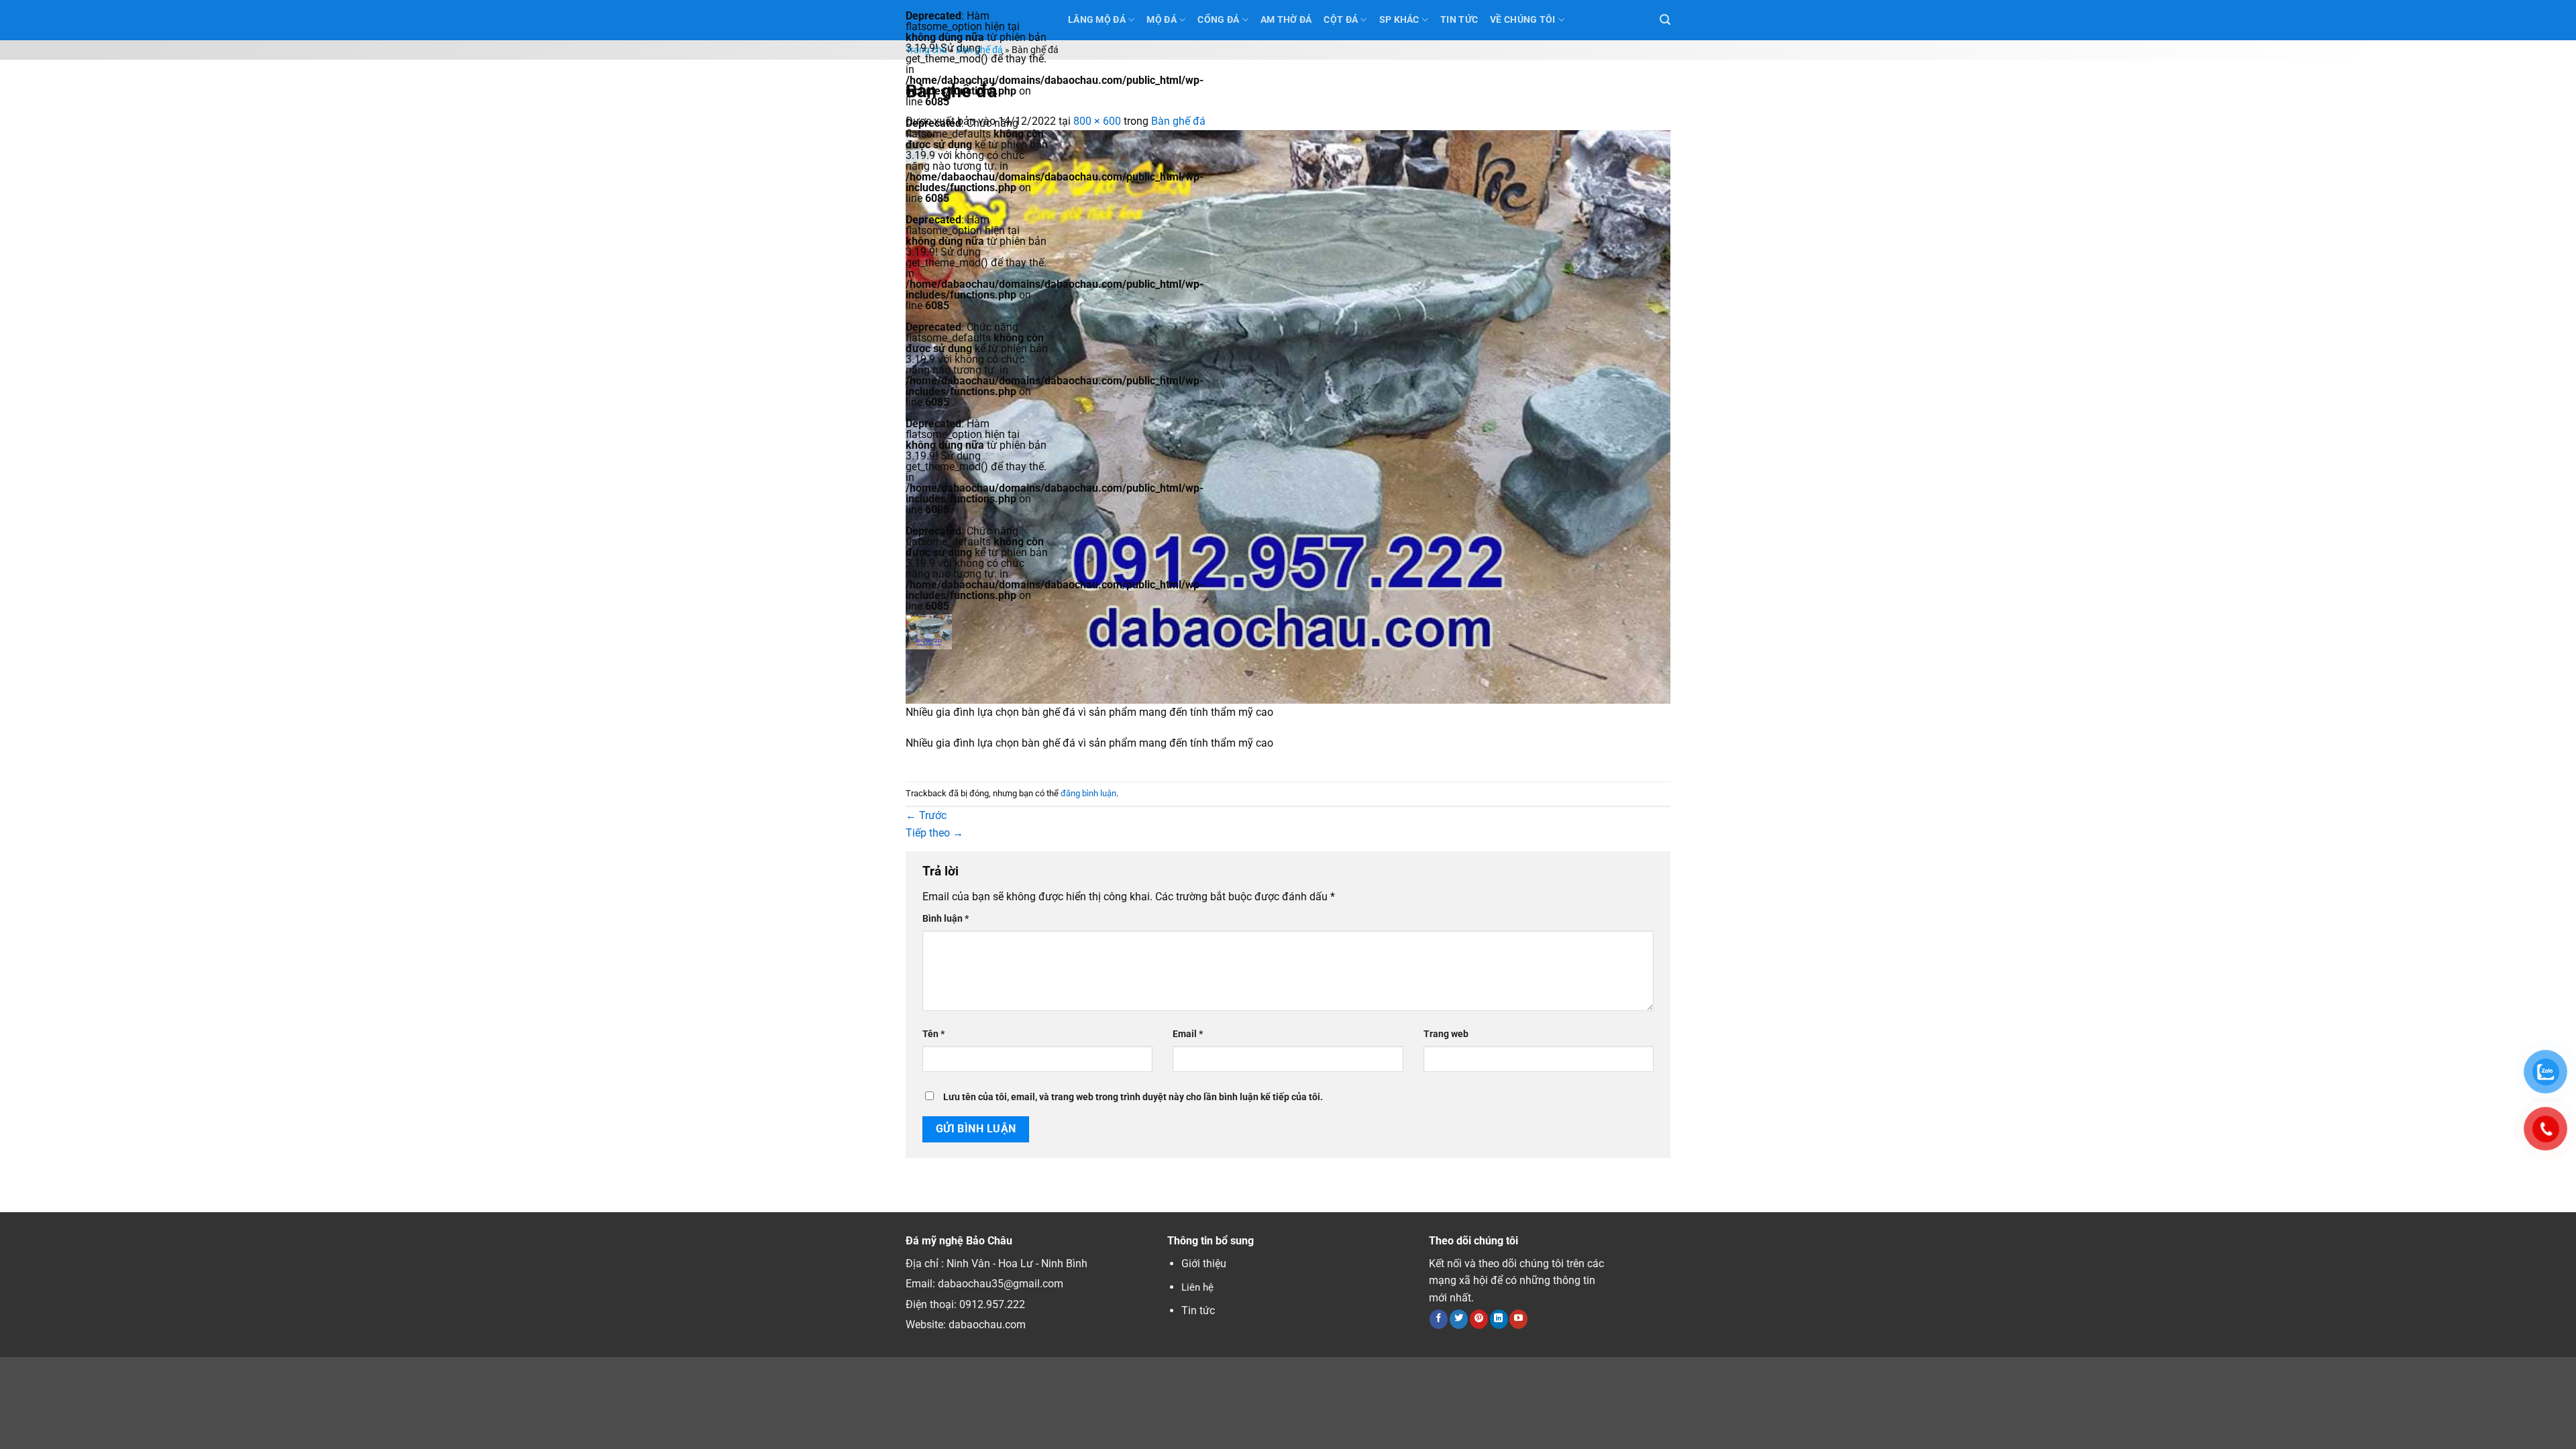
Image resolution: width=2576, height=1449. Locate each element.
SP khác (1399, 20)
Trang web (1446, 1034)
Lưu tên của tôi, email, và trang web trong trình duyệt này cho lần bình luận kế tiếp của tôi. (1133, 1097)
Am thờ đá (1286, 20)
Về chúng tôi (1522, 20)
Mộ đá (1161, 20)
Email (1188, 1034)
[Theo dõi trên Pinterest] (1479, 1319)
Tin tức (1198, 1310)
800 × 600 (1097, 121)
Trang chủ (926, 50)
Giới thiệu (1204, 1264)
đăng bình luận (1088, 793)
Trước (926, 815)
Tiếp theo (934, 833)
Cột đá (1341, 20)
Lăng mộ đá (1097, 20)
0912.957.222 (992, 1304)
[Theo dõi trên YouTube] (1518, 1319)
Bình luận (946, 919)
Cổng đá (1218, 20)
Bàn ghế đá (979, 50)
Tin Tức (1459, 20)
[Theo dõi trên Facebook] (1439, 1319)
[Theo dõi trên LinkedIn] (1499, 1319)
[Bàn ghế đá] (1288, 416)
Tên (933, 1034)
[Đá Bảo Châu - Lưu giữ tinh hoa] (977, 632)
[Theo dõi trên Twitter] (1459, 1319)
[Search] (1665, 20)
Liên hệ (1197, 1287)
